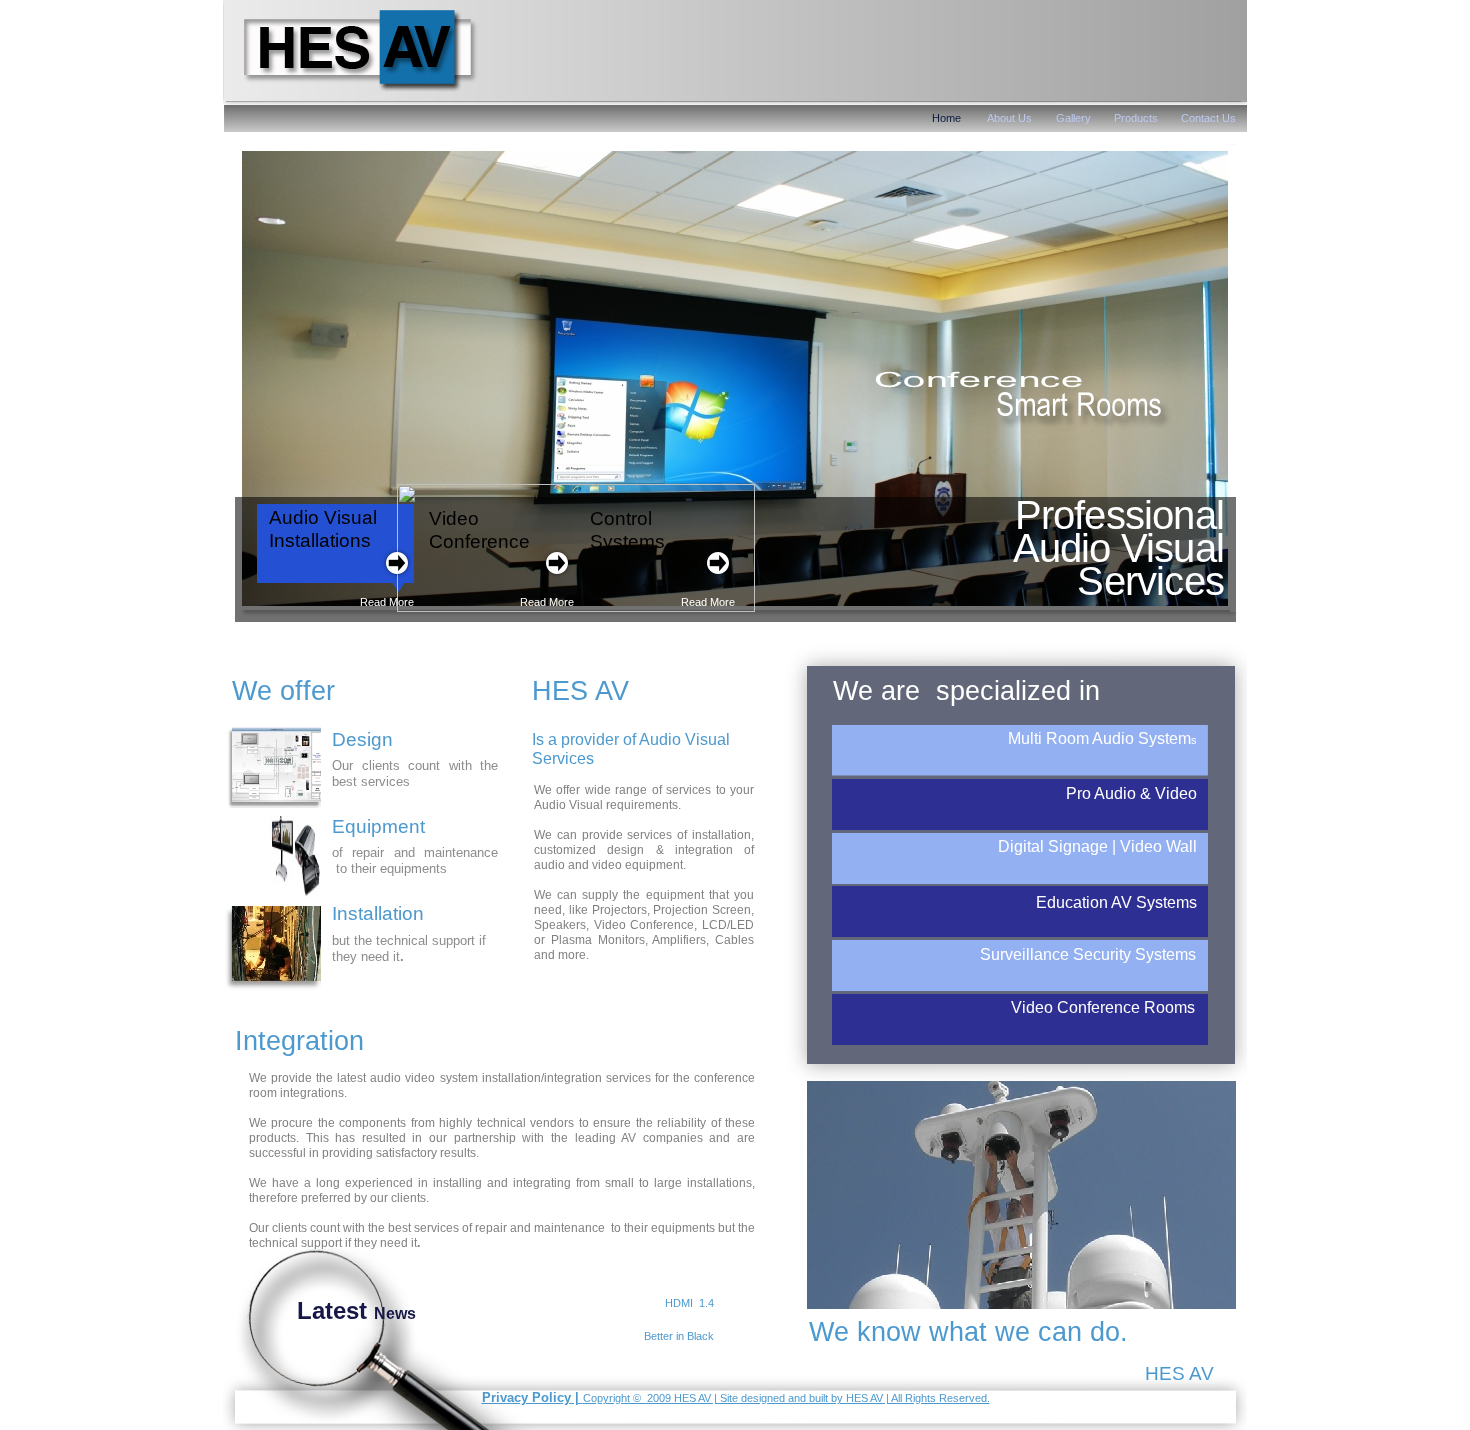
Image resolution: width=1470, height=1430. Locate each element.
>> (500, 1338)
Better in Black (679, 1336)
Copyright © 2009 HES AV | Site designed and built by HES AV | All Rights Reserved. (786, 1398)
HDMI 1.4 (689, 1303)
